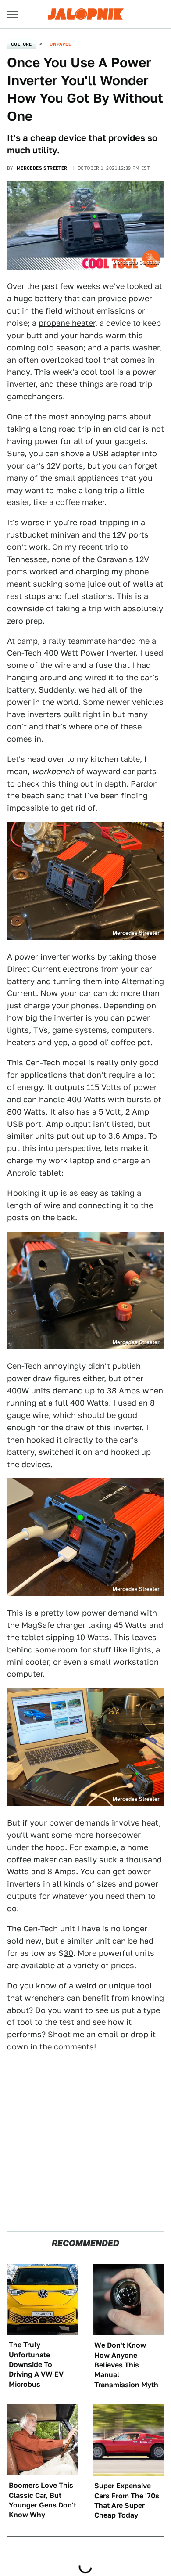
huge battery (38, 298)
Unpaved (61, 44)
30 (68, 1953)
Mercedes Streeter (42, 168)
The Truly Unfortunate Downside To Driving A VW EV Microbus (36, 2365)
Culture (21, 44)
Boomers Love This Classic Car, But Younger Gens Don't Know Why (43, 2500)
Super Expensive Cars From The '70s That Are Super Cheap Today (127, 2500)
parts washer (135, 348)
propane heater (67, 323)
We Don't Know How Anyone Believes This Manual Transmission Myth (126, 2365)
